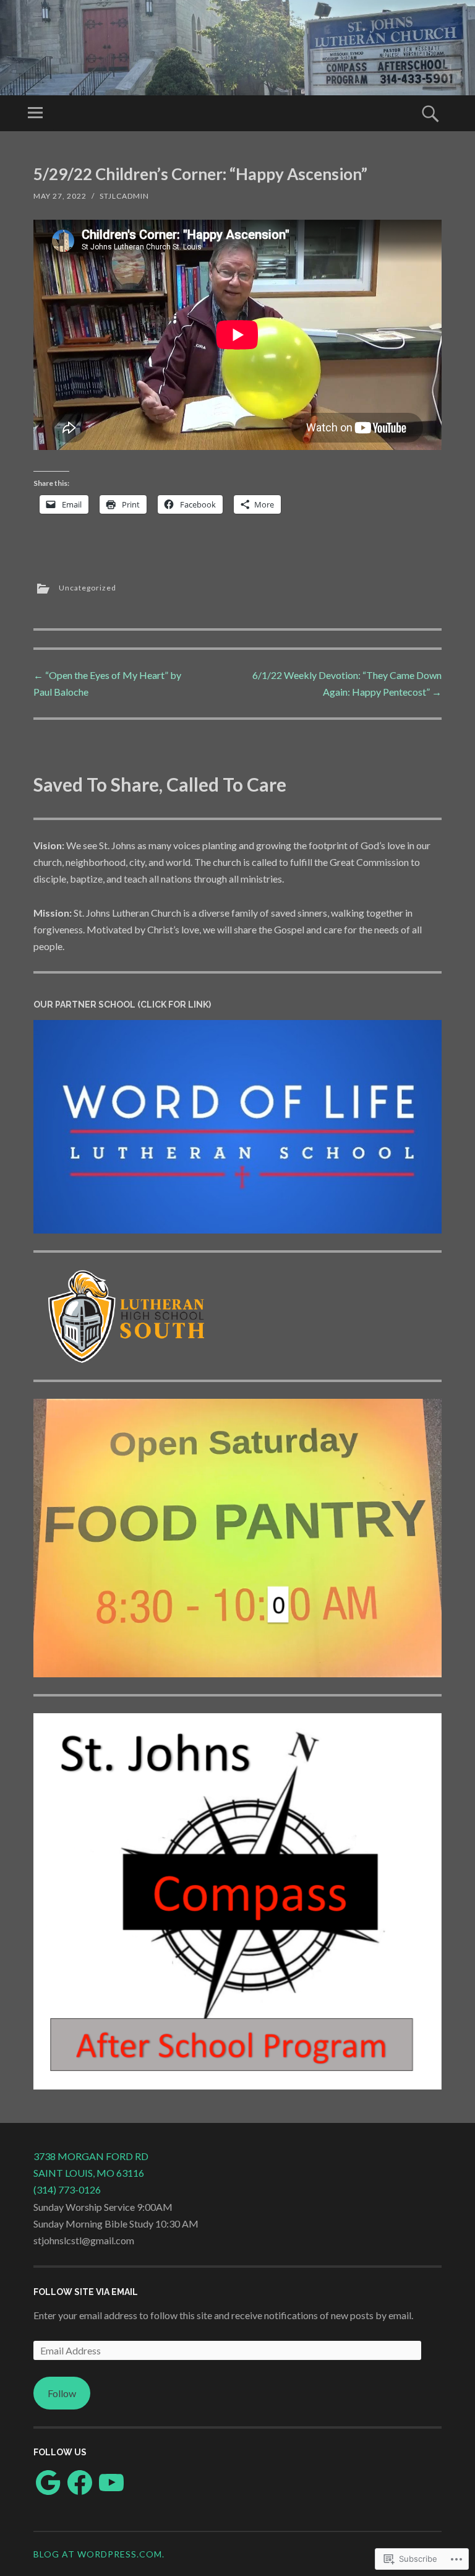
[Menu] (35, 113)
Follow (62, 2393)
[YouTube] (111, 2483)
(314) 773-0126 (67, 2189)
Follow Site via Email (86, 2292)
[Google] (48, 2483)
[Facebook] (80, 2483)
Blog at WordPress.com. (99, 2554)
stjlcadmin (124, 196)
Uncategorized (88, 588)
